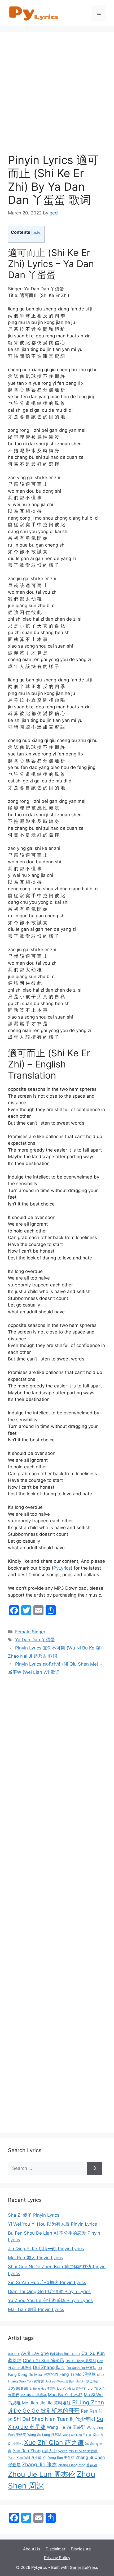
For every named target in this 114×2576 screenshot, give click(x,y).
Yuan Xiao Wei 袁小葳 (25, 2458)
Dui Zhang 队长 (49, 2367)
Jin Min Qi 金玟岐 (87, 2382)
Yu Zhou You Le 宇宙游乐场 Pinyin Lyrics (50, 2300)
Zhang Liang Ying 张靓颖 (78, 2465)
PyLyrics (62, 1568)
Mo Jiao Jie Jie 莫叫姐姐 (46, 2403)
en (100, 2368)
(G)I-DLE (14, 2354)
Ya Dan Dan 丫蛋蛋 (35, 1640)
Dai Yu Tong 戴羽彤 (81, 2361)
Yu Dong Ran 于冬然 (58, 2458)
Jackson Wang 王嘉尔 (60, 2382)
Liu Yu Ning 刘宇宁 (72, 2388)
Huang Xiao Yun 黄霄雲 (26, 2381)
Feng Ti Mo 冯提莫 (78, 2374)
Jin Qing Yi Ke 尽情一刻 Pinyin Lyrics (46, 2249)
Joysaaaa (18, 2388)
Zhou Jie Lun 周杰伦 (42, 2474)
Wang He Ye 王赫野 (66, 2427)
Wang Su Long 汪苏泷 (44, 2435)
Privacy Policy (57, 2558)
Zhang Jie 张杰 (39, 2465)
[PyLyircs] (34, 13)
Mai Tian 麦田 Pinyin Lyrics (36, 2309)
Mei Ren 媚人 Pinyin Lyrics (36, 2258)
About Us (32, 2549)
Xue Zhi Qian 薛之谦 (54, 2442)
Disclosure (81, 2549)
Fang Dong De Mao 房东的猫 (33, 2374)
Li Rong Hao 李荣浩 (43, 2389)
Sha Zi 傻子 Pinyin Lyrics (34, 2215)
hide (36, 232)
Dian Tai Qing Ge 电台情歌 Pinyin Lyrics (49, 2291)
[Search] (95, 2169)
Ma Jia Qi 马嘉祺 (34, 2395)
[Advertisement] (57, 97)
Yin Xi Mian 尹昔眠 (83, 2451)
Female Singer (30, 1632)
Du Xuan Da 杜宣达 (81, 2368)
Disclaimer (56, 2549)
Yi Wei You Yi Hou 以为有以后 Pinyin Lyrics (52, 2224)
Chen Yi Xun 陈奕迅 (43, 2360)
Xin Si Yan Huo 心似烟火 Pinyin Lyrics (47, 2282)
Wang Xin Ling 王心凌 (77, 2435)
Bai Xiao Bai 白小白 (65, 2354)
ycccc (63, 2451)
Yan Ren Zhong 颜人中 (35, 2451)
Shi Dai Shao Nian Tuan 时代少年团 (54, 2419)
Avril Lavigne (35, 2353)
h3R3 (101, 2375)
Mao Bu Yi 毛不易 (65, 2395)
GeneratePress (84, 2567)
